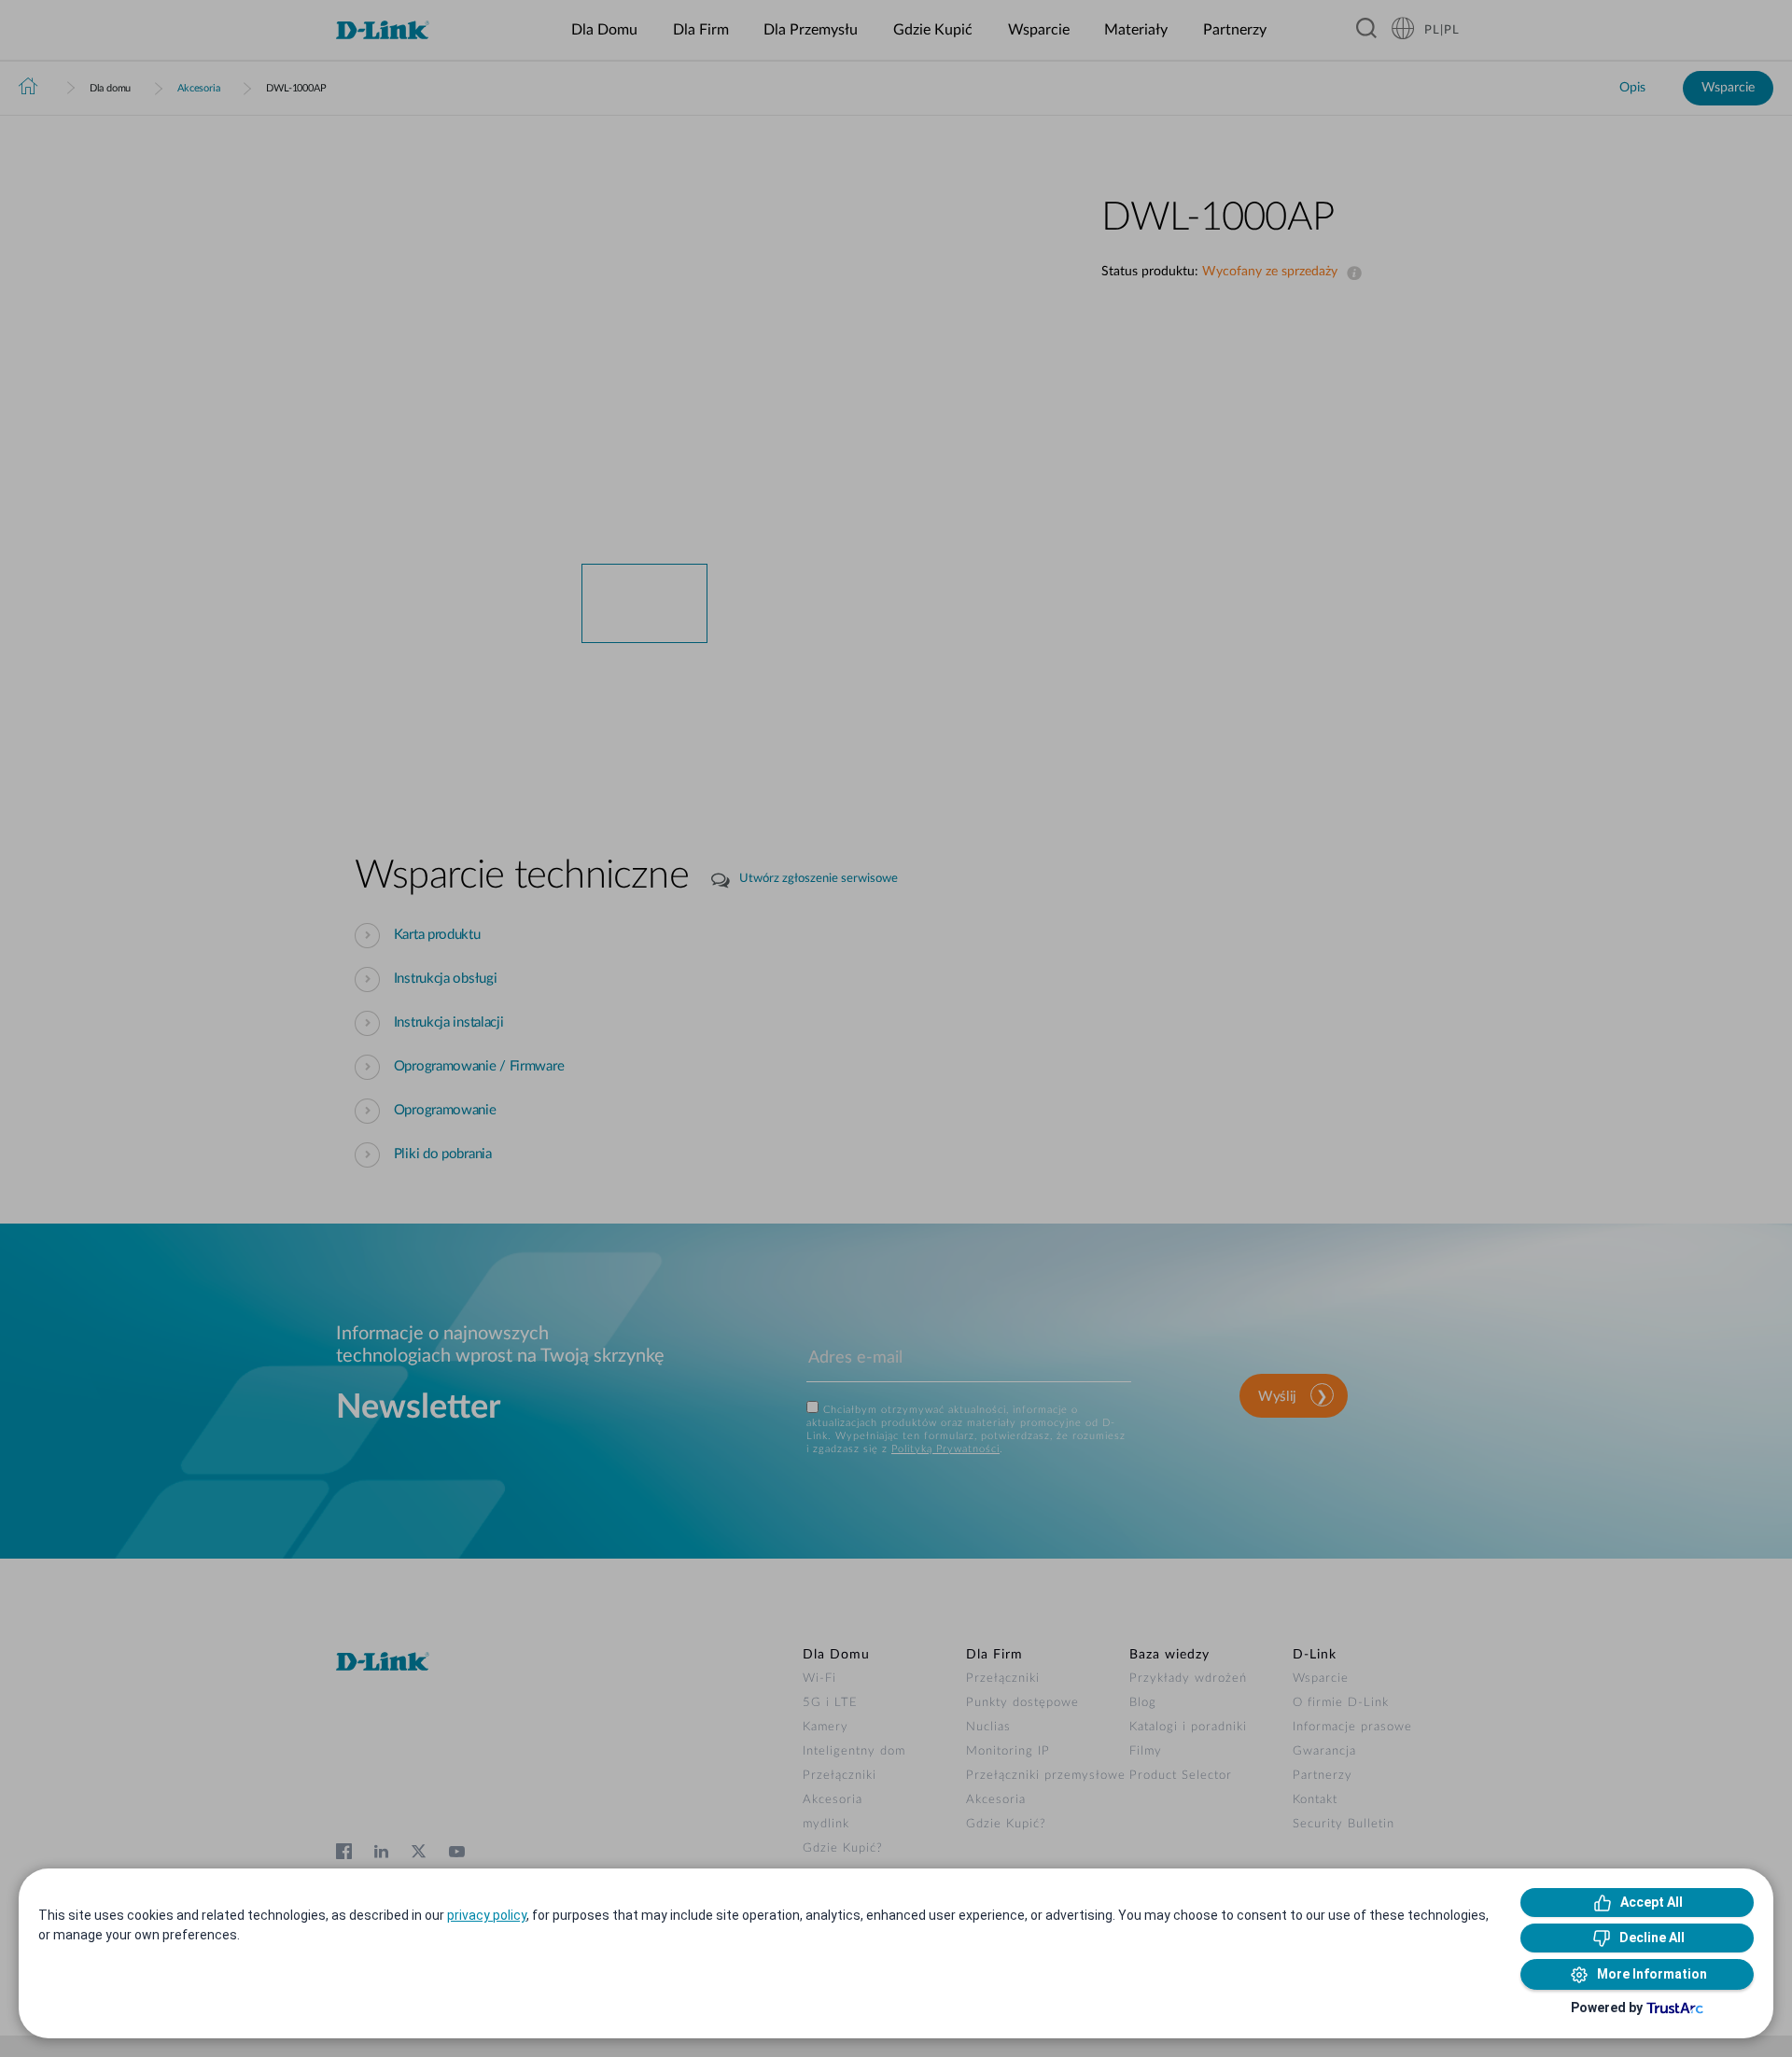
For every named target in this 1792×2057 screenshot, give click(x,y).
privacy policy (487, 1915)
